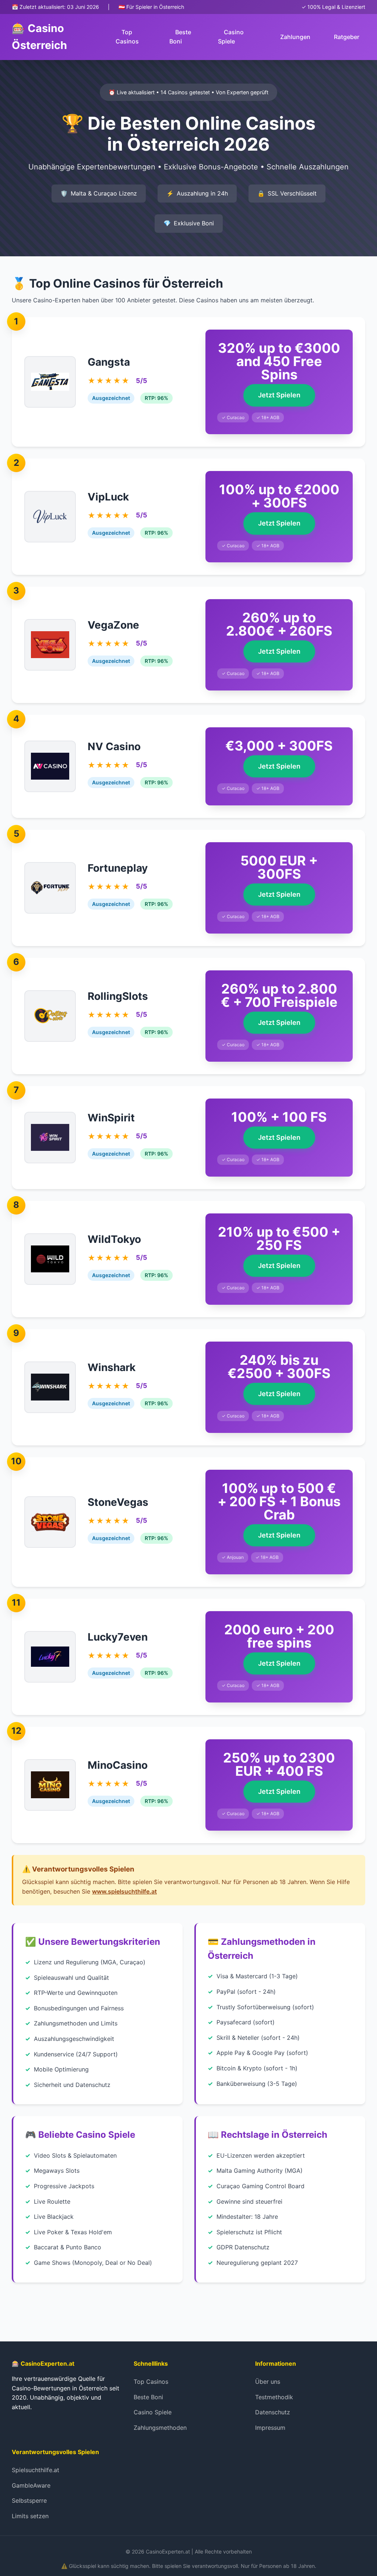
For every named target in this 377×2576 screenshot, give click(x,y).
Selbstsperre (29, 2501)
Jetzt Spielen (279, 395)
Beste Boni (180, 37)
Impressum (270, 2428)
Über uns (268, 2382)
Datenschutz (273, 2412)
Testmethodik (274, 2397)
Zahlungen (295, 37)
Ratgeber (347, 37)
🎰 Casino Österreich (39, 37)
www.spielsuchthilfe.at (124, 1891)
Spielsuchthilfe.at (36, 2470)
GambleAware (31, 2485)
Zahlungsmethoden (160, 2428)
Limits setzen (30, 2516)
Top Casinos (127, 37)
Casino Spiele (231, 37)
